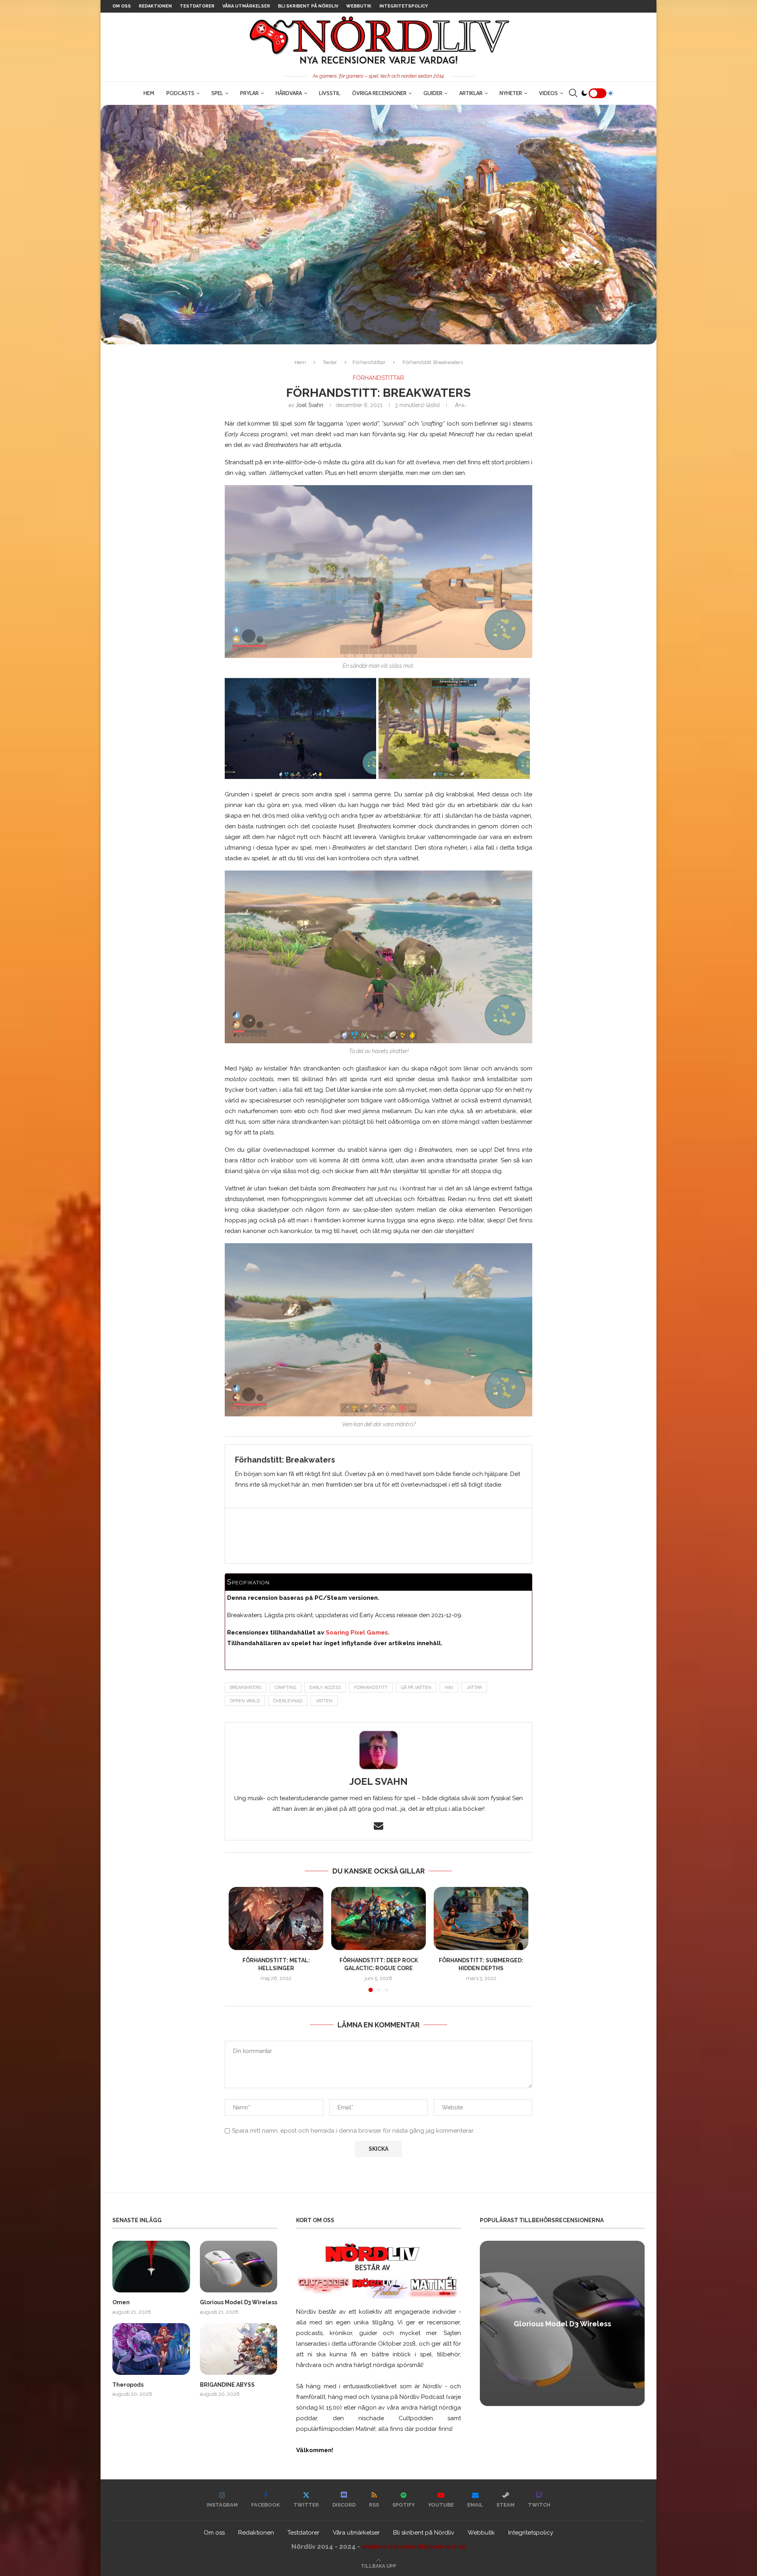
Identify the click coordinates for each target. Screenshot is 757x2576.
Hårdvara (289, 93)
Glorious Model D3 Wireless (239, 2302)
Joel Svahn (310, 405)
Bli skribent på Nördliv (308, 6)
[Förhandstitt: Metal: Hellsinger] (276, 1918)
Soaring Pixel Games (357, 1633)
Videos (548, 93)
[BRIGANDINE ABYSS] (239, 2349)
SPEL (217, 93)
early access (325, 1688)
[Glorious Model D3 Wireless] (239, 2267)
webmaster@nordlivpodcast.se (414, 2546)
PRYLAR (249, 93)
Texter (330, 362)
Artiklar (471, 93)
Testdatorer (197, 6)
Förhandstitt (371, 1688)
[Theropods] (151, 2349)
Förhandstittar (369, 362)
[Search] (573, 93)
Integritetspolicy (404, 6)
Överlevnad (288, 1701)
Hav (449, 1688)
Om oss (122, 6)
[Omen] (151, 2267)
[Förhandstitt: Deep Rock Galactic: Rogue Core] (378, 1918)
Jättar (474, 1688)
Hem (149, 93)
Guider (433, 93)
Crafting (285, 1688)
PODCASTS (180, 93)
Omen (121, 2302)
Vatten (324, 1701)
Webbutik (359, 6)
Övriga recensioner (379, 93)
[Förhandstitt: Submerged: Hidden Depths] (481, 1918)
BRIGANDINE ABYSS (227, 2385)
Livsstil (330, 93)
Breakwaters (246, 1688)
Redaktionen (155, 6)
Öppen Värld (245, 1701)
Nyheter (511, 93)
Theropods (128, 2385)
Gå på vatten (416, 1688)
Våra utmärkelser (246, 6)
